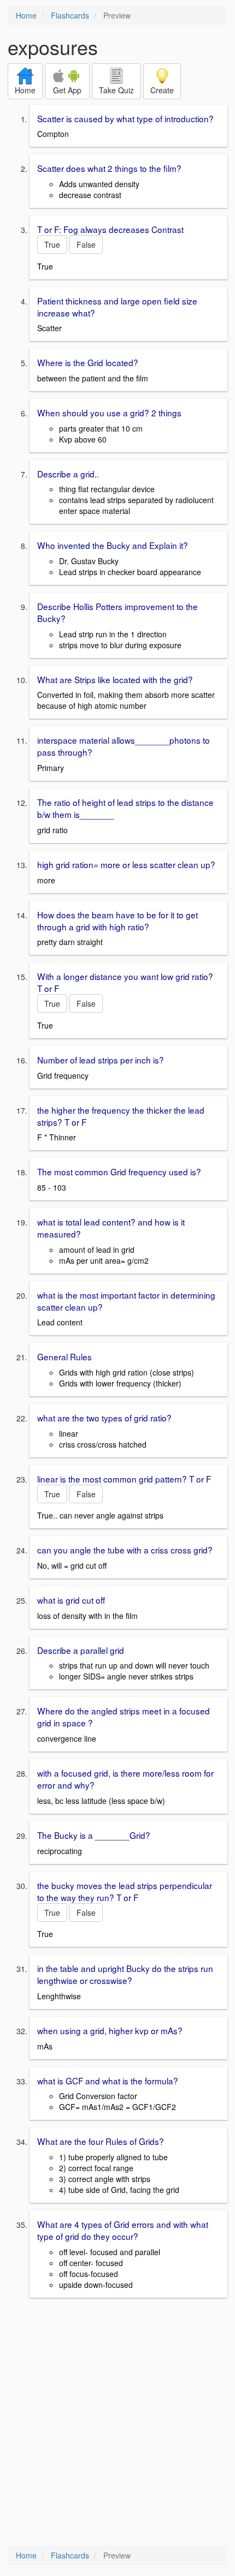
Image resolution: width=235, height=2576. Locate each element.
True (52, 244)
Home (26, 15)
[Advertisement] (117, 2423)
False (86, 244)
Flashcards (70, 15)
